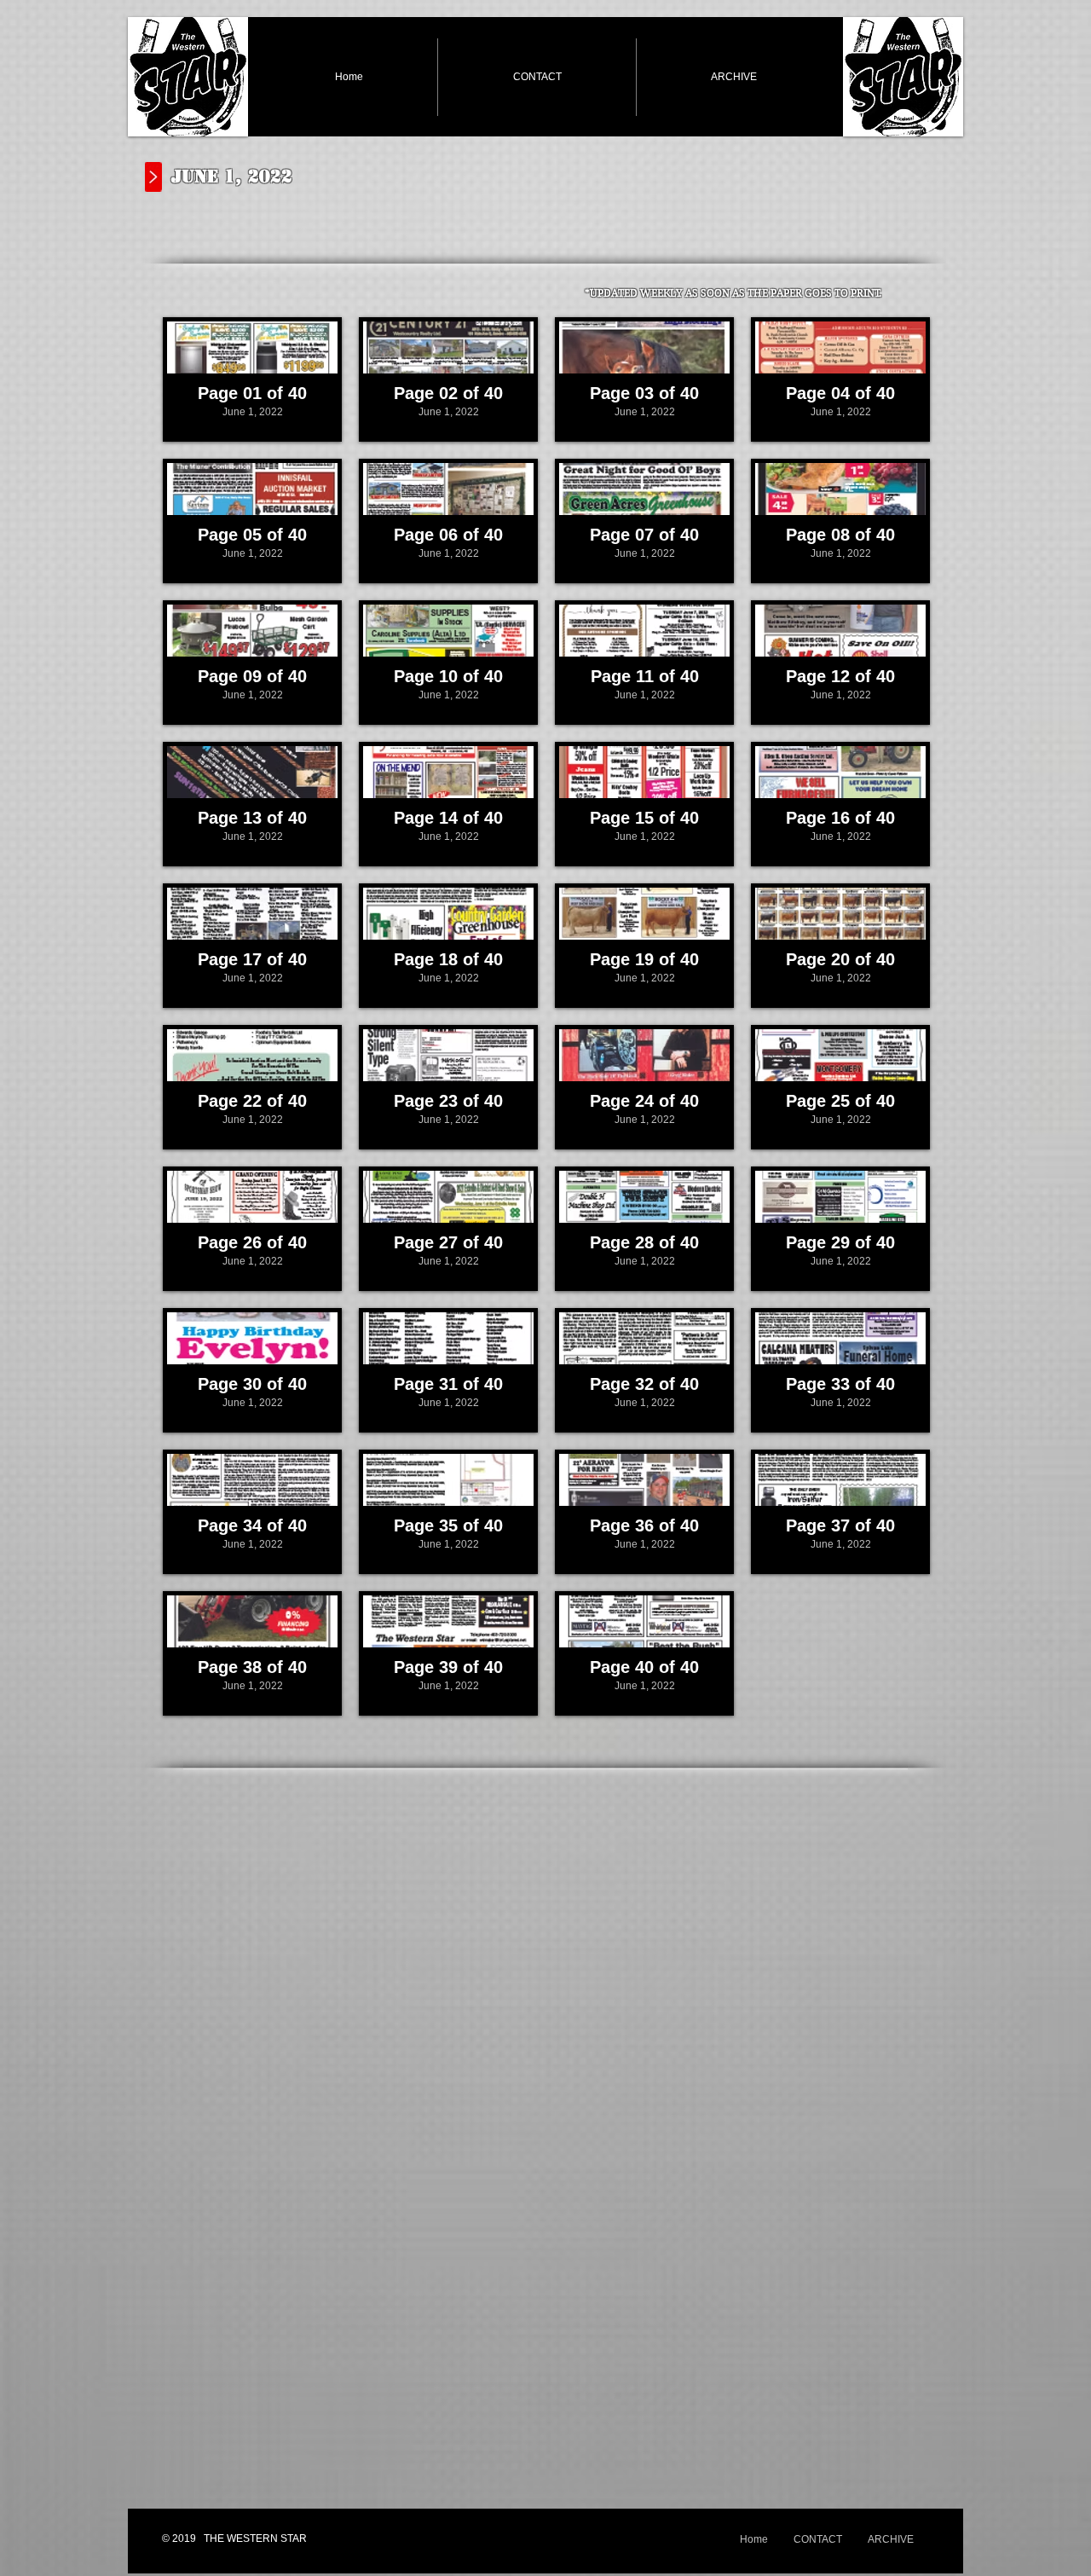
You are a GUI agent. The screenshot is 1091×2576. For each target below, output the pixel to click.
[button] (252, 379)
